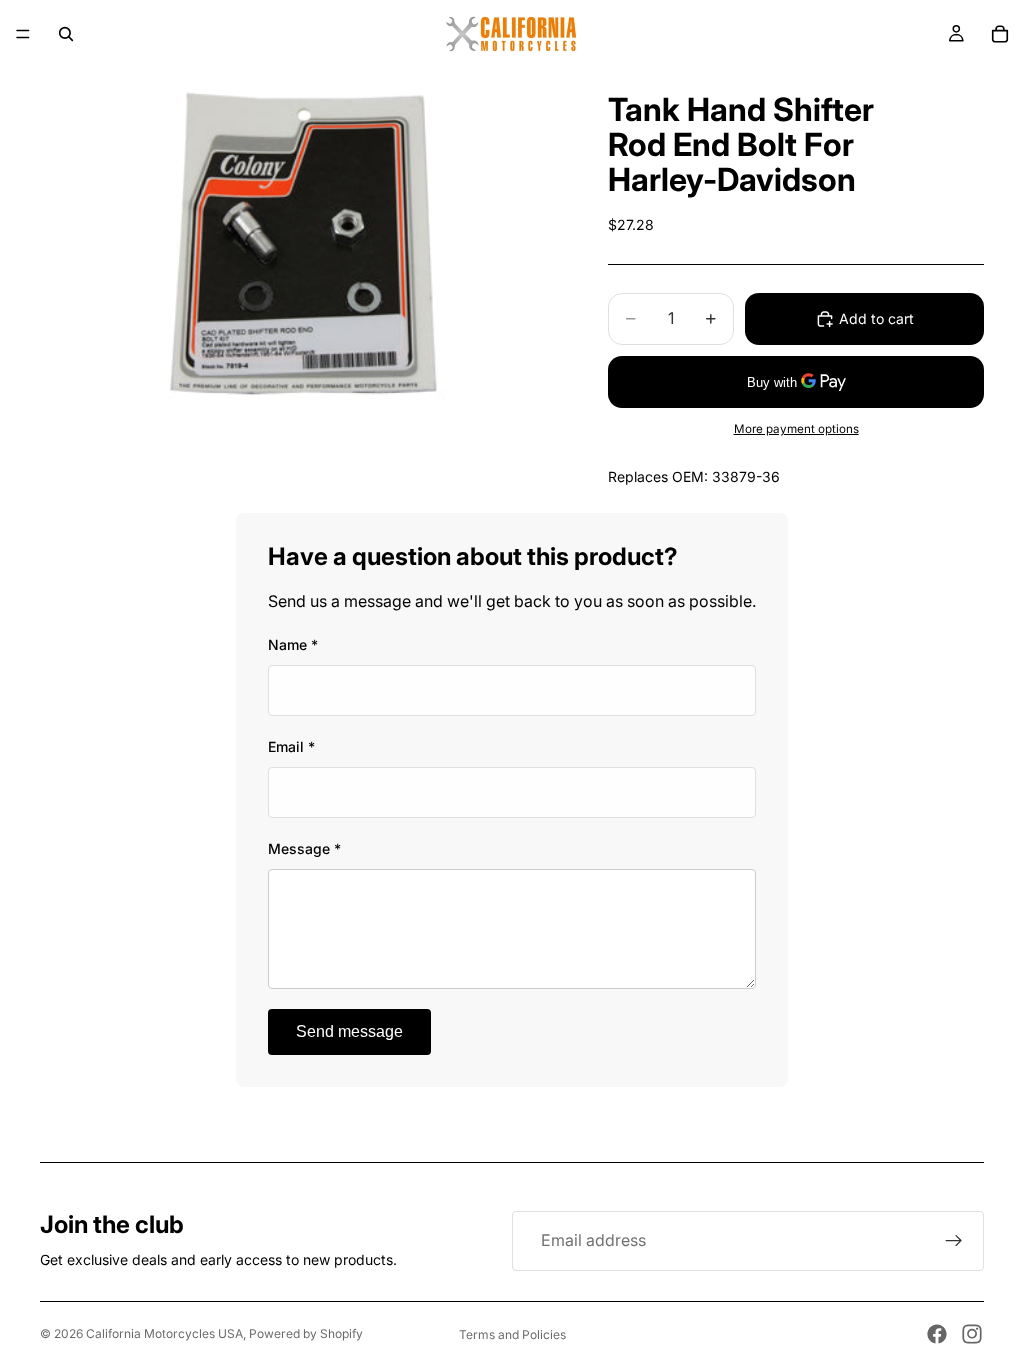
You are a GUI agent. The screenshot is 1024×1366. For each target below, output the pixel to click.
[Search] (66, 34)
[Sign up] (954, 1241)
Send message (349, 1031)
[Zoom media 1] (300, 241)
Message (304, 848)
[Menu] (23, 34)
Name (293, 644)
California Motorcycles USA (164, 1333)
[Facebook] (937, 1334)
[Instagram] (972, 1334)
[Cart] (1000, 34)
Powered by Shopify (306, 1333)
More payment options (796, 429)
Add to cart (876, 318)
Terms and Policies (512, 1334)
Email (291, 746)
